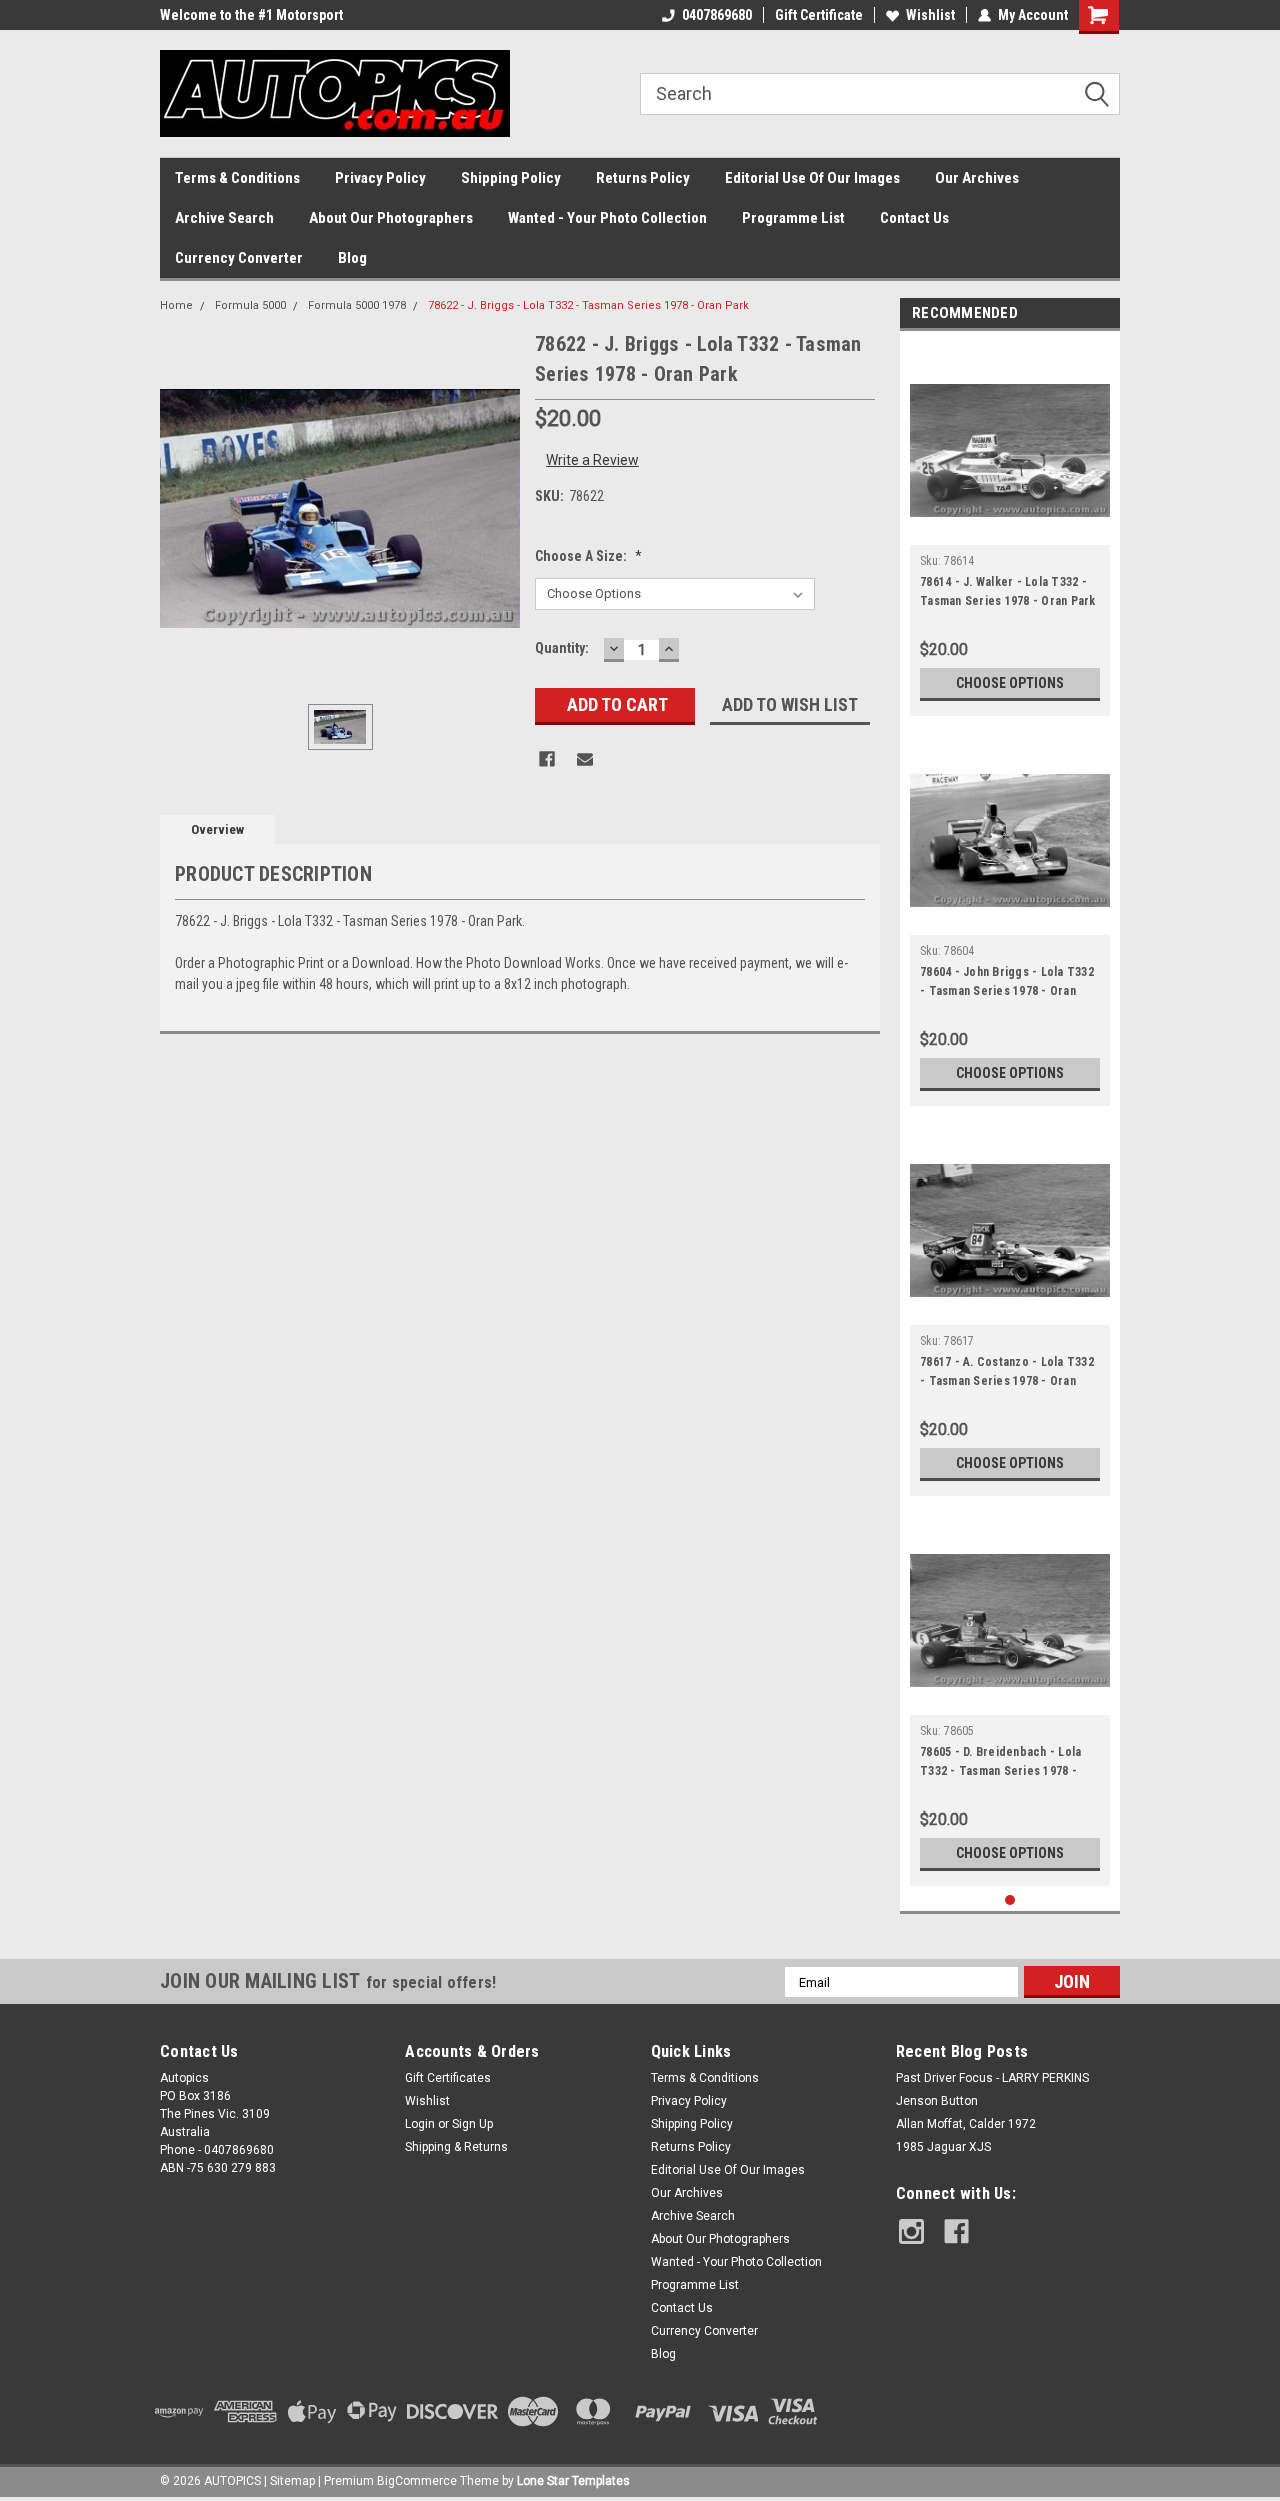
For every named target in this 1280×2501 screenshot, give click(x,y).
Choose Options (1010, 683)
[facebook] (956, 2231)
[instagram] (911, 2231)
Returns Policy (643, 178)
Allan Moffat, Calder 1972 (966, 2124)
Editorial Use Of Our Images (812, 178)
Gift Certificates (448, 2078)
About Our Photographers (391, 218)
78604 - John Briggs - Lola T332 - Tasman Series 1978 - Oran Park (1007, 984)
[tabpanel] (1010, 528)
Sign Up (472, 2124)
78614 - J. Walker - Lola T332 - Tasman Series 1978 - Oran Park (1008, 591)
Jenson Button (937, 2101)
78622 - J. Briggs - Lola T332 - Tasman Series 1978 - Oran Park (588, 305)
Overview (217, 829)
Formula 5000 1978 (357, 305)
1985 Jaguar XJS (943, 2147)
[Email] (585, 759)
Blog (352, 258)
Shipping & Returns (456, 2147)
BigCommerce (417, 2481)
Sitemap (292, 2481)
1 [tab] (1010, 1900)
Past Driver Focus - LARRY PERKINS (992, 2078)
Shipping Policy (511, 178)
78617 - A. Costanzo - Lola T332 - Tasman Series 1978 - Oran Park (1007, 1374)
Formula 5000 (250, 305)
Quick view (1010, 530)
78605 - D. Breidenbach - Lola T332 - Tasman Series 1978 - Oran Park (1000, 1764)
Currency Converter (239, 258)
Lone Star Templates (573, 2481)
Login (420, 2124)
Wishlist (930, 15)
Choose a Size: (588, 556)
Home (176, 305)
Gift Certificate (819, 15)
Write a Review (592, 460)
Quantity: (562, 648)
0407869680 (717, 15)
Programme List (793, 218)
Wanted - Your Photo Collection (607, 218)
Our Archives (977, 178)
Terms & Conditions (237, 178)
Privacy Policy (380, 178)
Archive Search (224, 218)
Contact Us (914, 218)
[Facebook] (547, 759)
